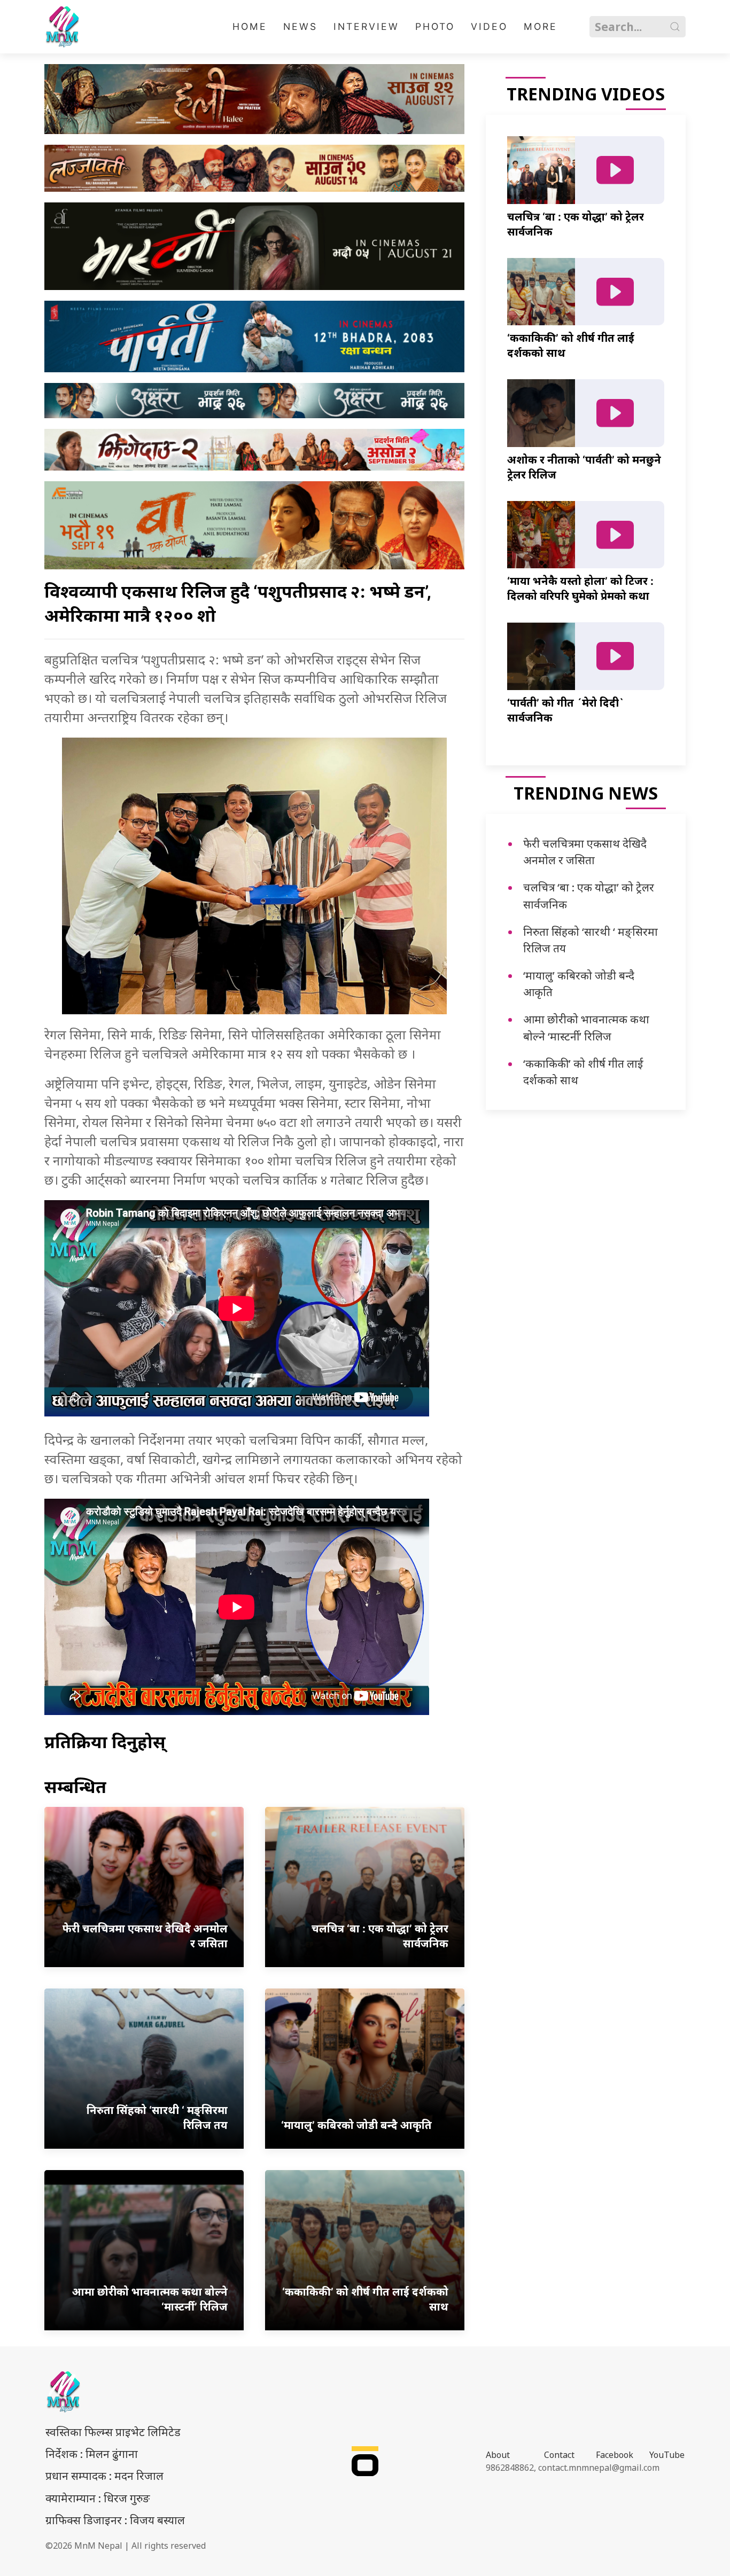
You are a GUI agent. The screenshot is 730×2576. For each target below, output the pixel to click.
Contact (559, 2455)
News (300, 26)
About (498, 2455)
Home (250, 26)
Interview (366, 26)
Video (489, 26)
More (541, 26)
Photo (435, 26)
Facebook (615, 2455)
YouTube (667, 2455)
